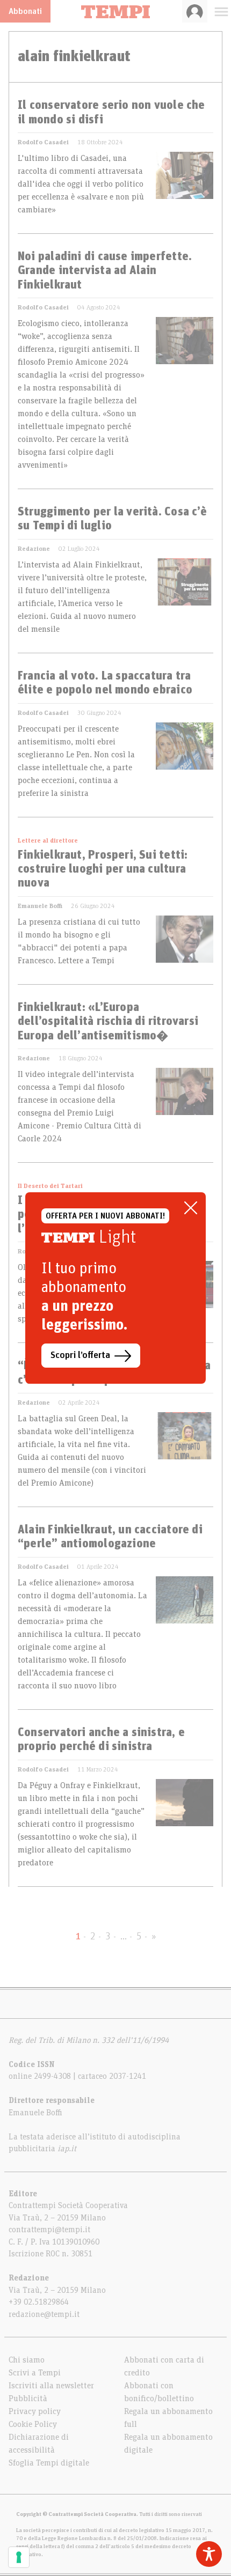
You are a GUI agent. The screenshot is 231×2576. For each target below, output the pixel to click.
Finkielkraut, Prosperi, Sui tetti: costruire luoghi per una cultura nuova (103, 870)
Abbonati (25, 11)
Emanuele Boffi (40, 906)
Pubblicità (28, 2398)
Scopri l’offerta (80, 1355)
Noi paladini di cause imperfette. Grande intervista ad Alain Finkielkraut (105, 271)
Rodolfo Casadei (43, 142)
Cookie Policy (33, 2424)
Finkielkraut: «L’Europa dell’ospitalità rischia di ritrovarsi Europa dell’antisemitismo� (108, 1022)
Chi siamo (27, 2360)
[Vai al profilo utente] (195, 11)
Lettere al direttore (48, 840)
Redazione (34, 549)
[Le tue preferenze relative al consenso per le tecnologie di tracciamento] (19, 2557)
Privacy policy (35, 2411)
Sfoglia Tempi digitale (49, 2463)
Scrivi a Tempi (35, 2373)
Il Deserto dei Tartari (50, 1186)
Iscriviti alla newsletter (51, 2386)
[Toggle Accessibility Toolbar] (209, 2554)
